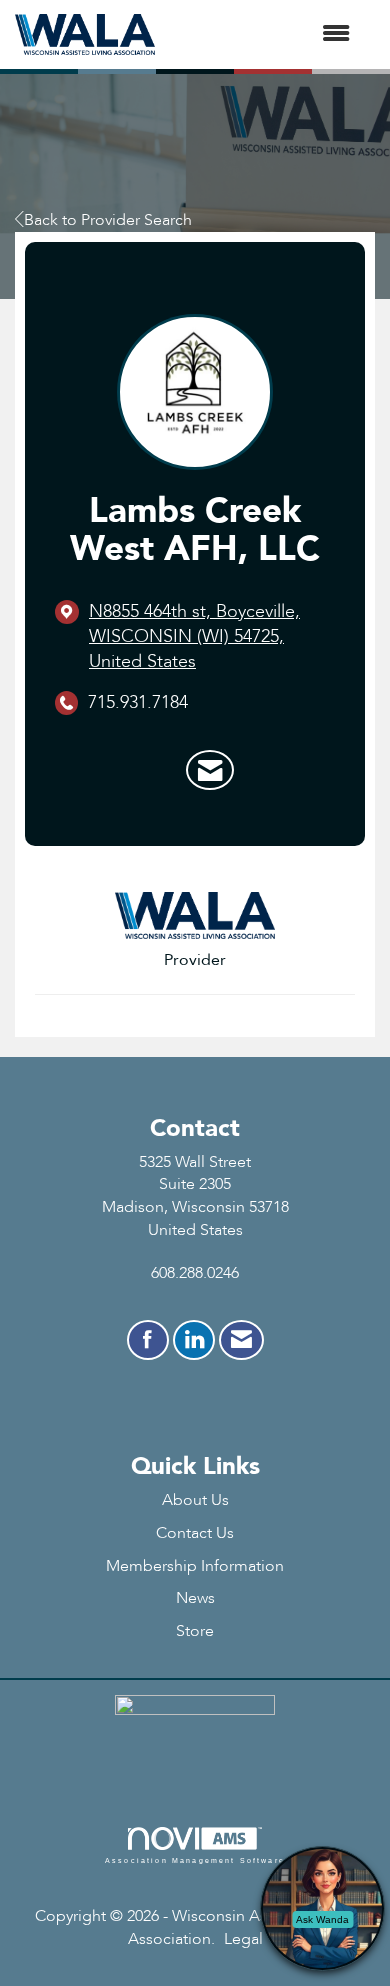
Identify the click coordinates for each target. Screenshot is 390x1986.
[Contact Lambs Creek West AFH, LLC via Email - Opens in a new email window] (210, 770)
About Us (195, 1500)
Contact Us (195, 1533)
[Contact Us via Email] (241, 1340)
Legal (243, 1939)
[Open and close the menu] (262, 34)
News (195, 1598)
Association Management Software (195, 1860)
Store (195, 1631)
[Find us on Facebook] (148, 1340)
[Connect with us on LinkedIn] (194, 1340)
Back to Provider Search (108, 220)
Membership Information (195, 1566)
